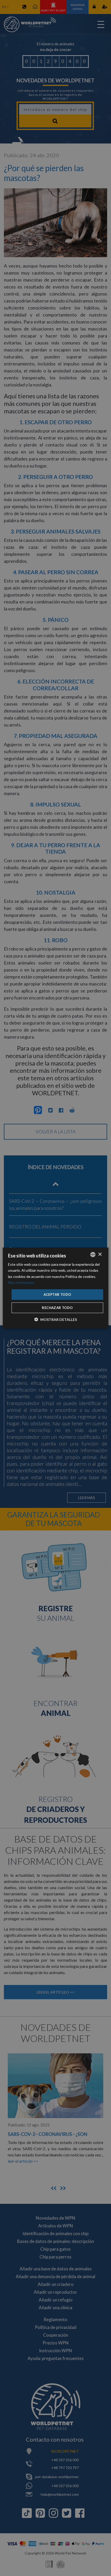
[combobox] (93, 1255)
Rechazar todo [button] (57, 1308)
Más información (21, 1282)
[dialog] (56, 1288)
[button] (56, 1319)
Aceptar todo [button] (57, 1294)
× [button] (100, 1254)
